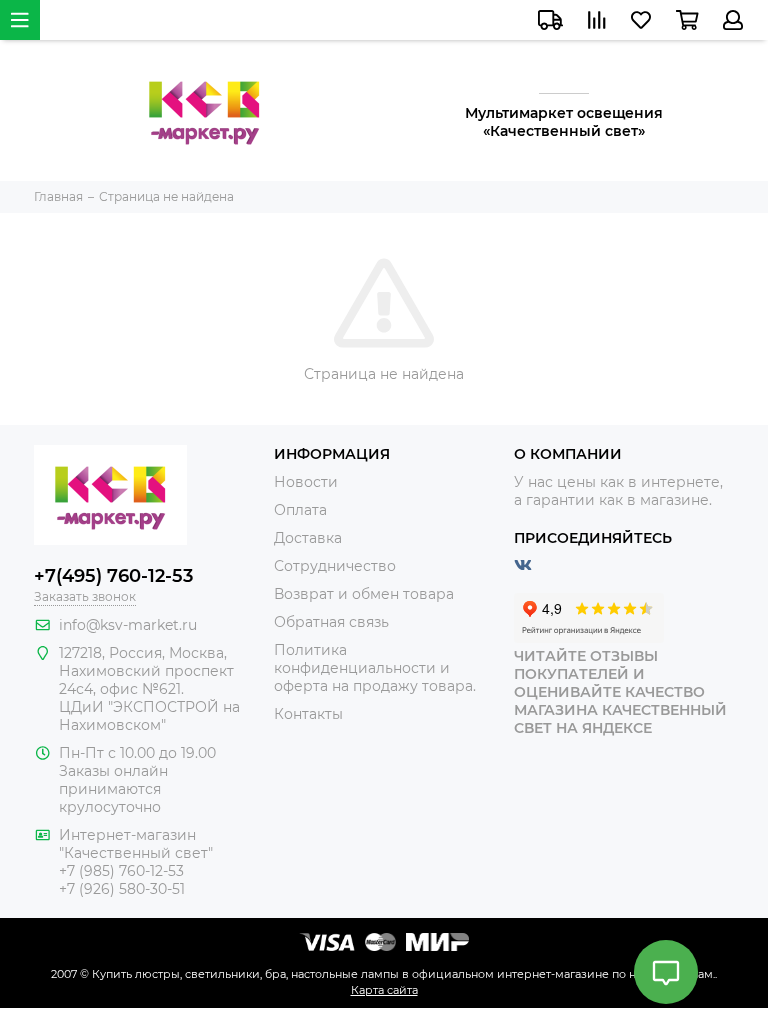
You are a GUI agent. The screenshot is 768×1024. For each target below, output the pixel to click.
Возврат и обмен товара (364, 594)
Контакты (308, 714)
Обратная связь (331, 622)
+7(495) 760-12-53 (113, 576)
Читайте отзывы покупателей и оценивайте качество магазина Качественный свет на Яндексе (620, 692)
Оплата (300, 510)
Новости (306, 482)
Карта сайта (384, 990)
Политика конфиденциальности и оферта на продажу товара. (375, 668)
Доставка (308, 538)
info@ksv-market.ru (128, 625)
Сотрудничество (335, 566)
